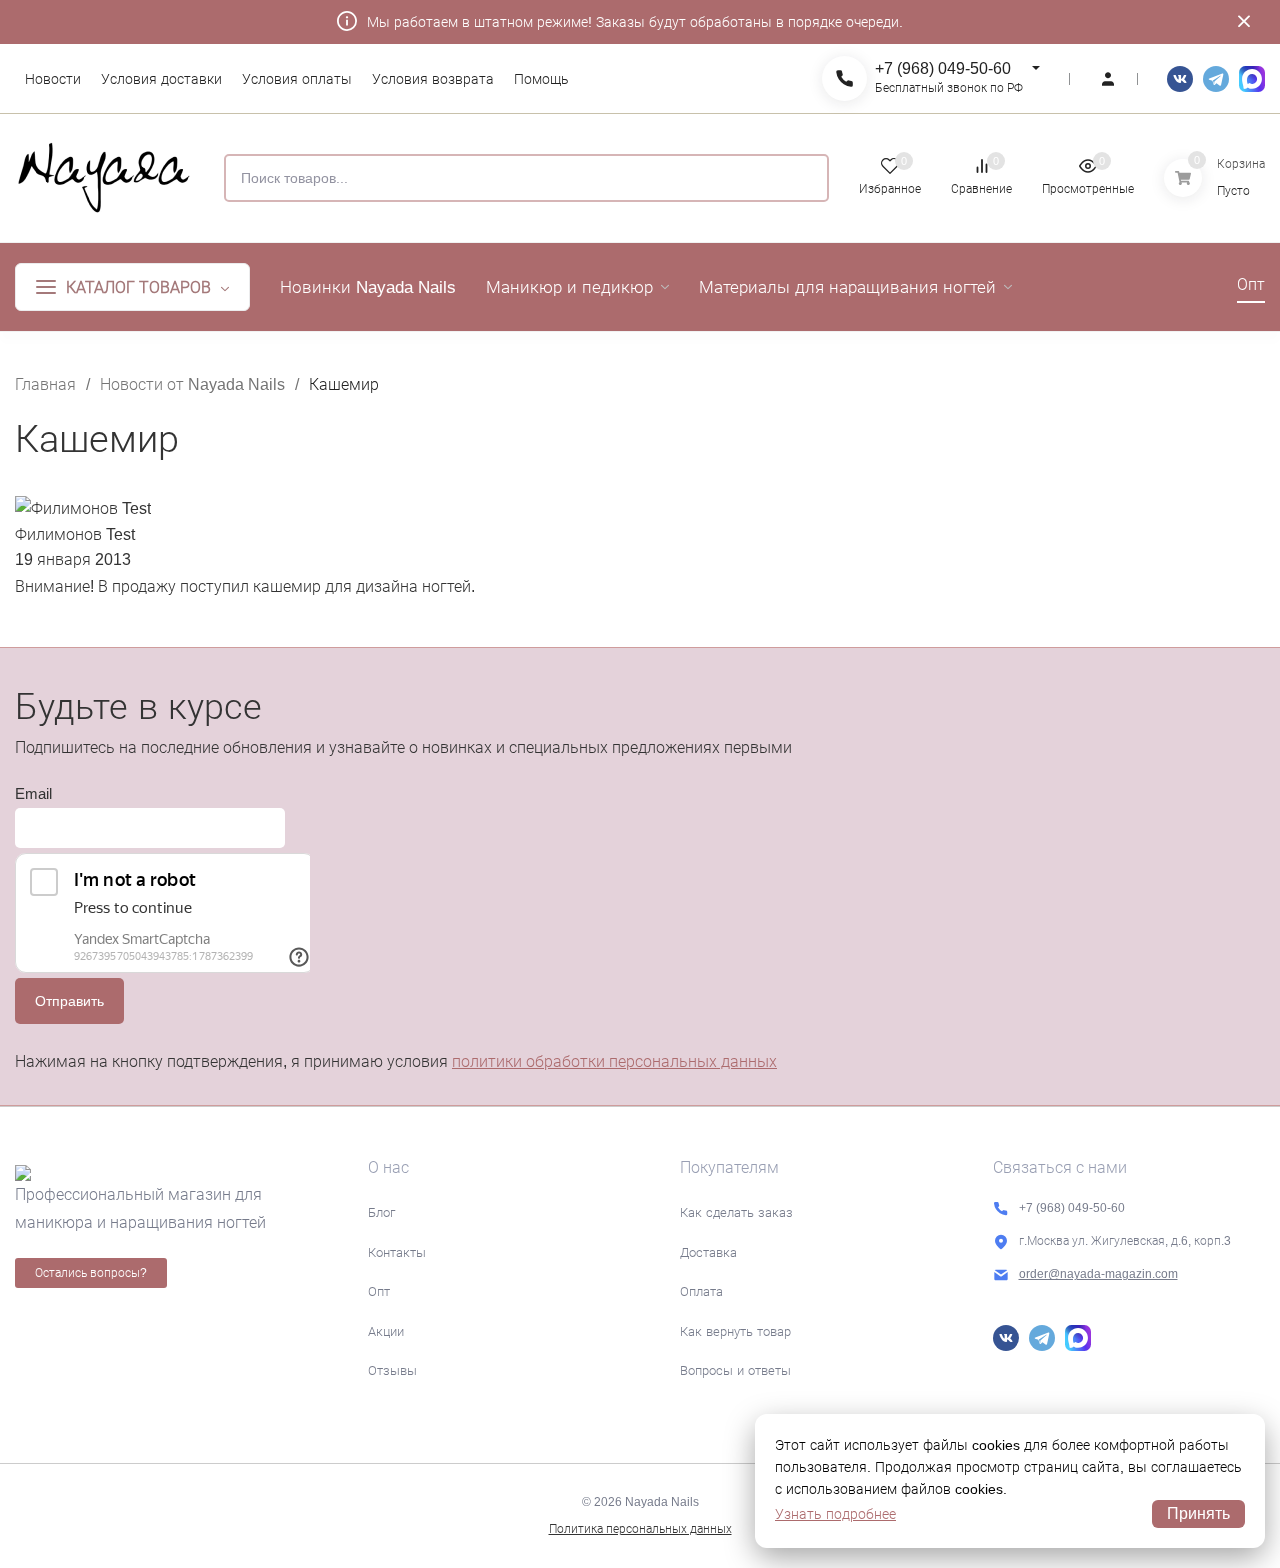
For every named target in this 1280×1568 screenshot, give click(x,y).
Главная (45, 384)
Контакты (397, 1252)
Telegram (1216, 79)
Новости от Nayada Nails (192, 384)
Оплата (701, 1291)
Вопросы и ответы (735, 1370)
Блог (381, 1212)
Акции (386, 1331)
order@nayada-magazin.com (1098, 1274)
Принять (1198, 1513)
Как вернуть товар (735, 1331)
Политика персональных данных (640, 1529)
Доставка (708, 1252)
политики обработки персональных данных (614, 1061)
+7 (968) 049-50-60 (943, 68)
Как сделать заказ (736, 1212)
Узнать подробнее (835, 1514)
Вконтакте (1180, 79)
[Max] (1252, 79)
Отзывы (392, 1370)
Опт (379, 1291)
